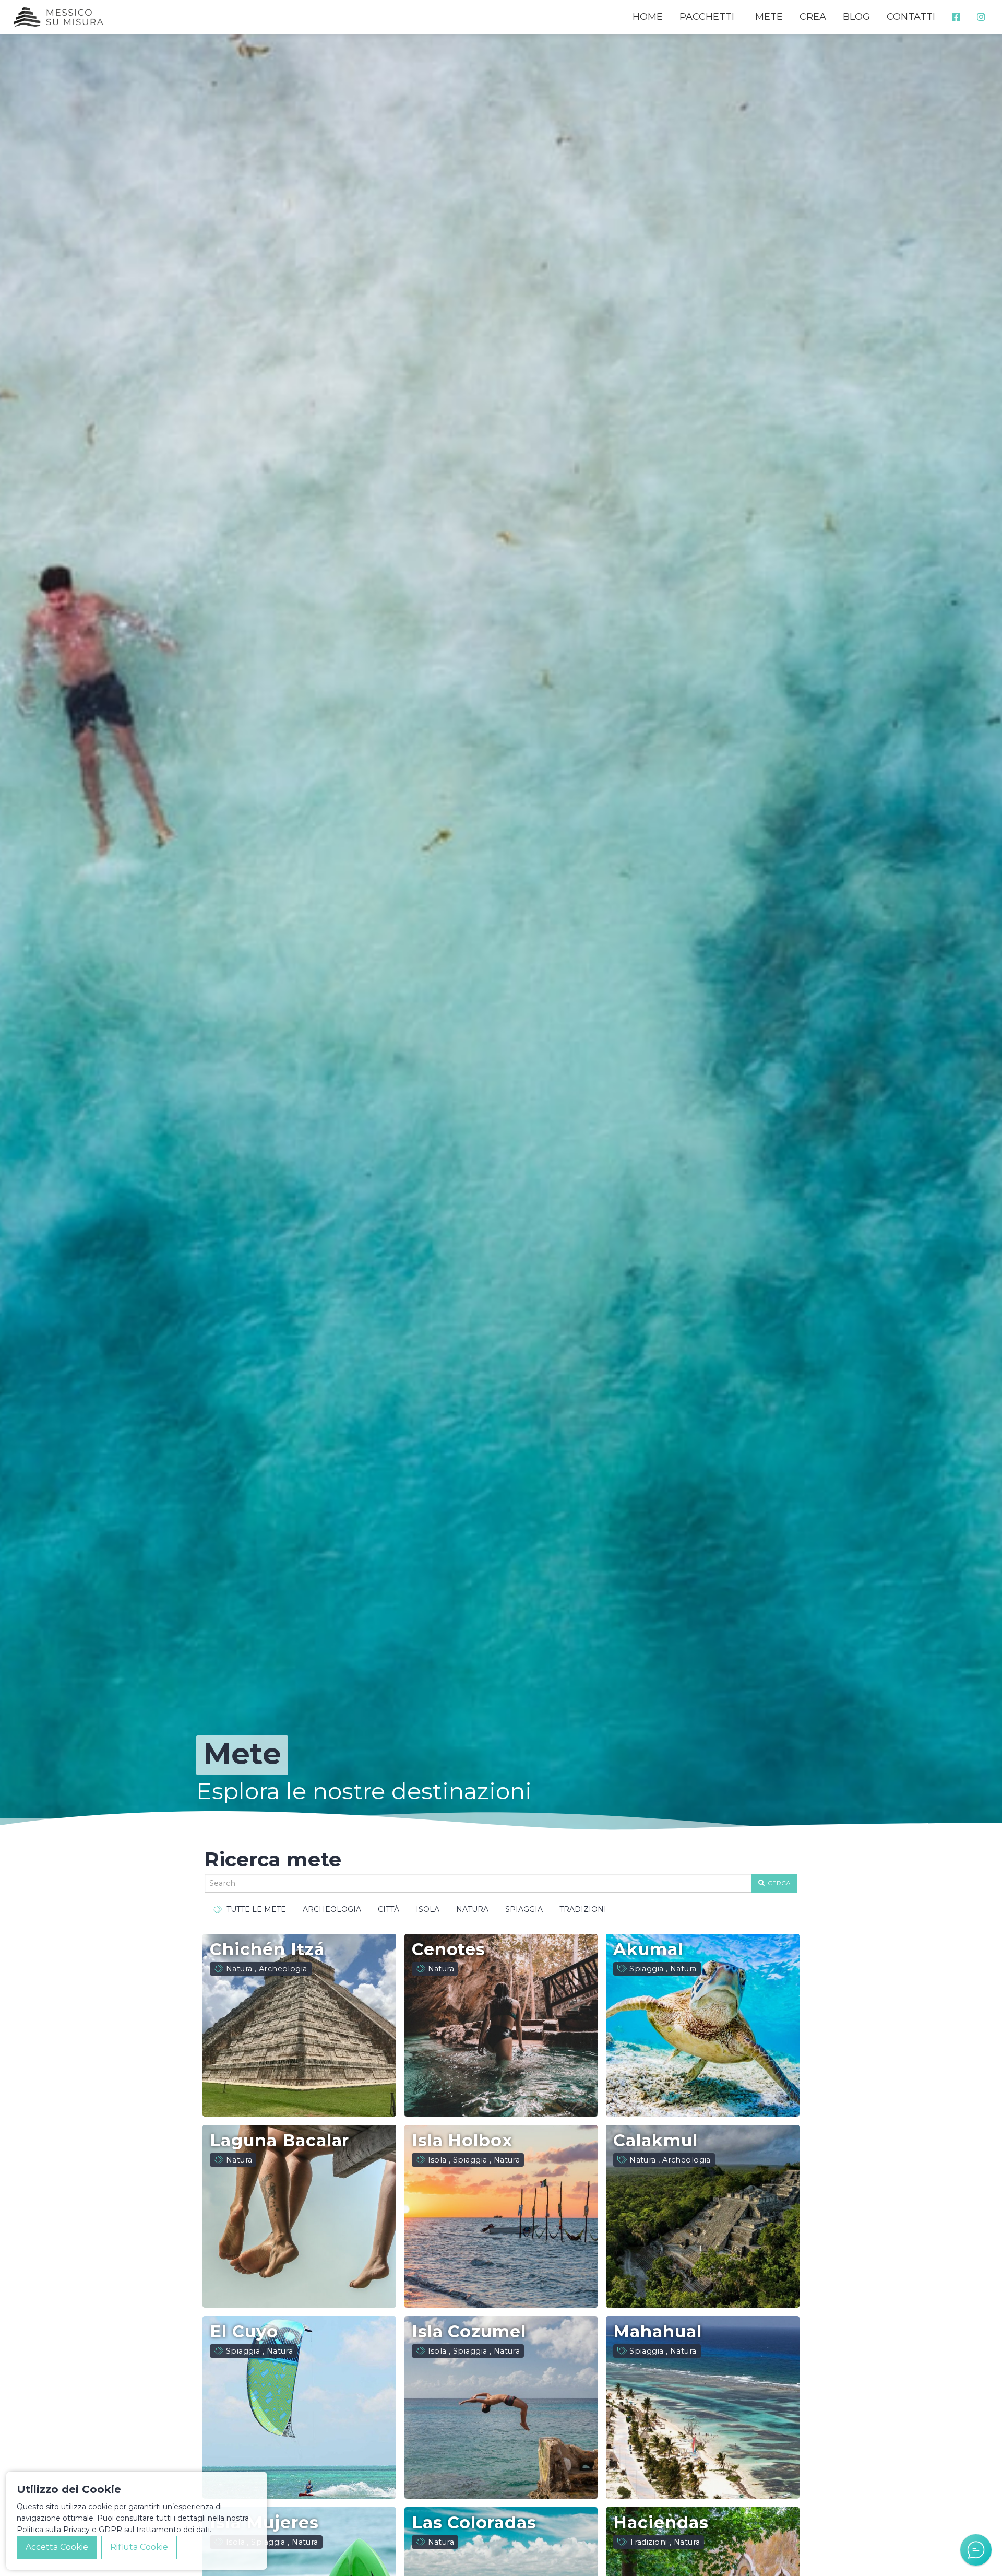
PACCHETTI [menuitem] (707, 17)
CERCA (778, 1883)
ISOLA (428, 1909)
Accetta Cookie (57, 2547)
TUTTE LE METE (254, 1909)
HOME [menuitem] (648, 17)
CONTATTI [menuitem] (911, 17)
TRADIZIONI (583, 1909)
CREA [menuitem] (813, 17)
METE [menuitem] (769, 17)
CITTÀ (389, 1909)
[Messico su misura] (58, 17)
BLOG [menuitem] (856, 17)
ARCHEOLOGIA (332, 1909)
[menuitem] (956, 17)
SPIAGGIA (524, 1909)
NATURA (472, 1909)
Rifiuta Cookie (139, 2547)
